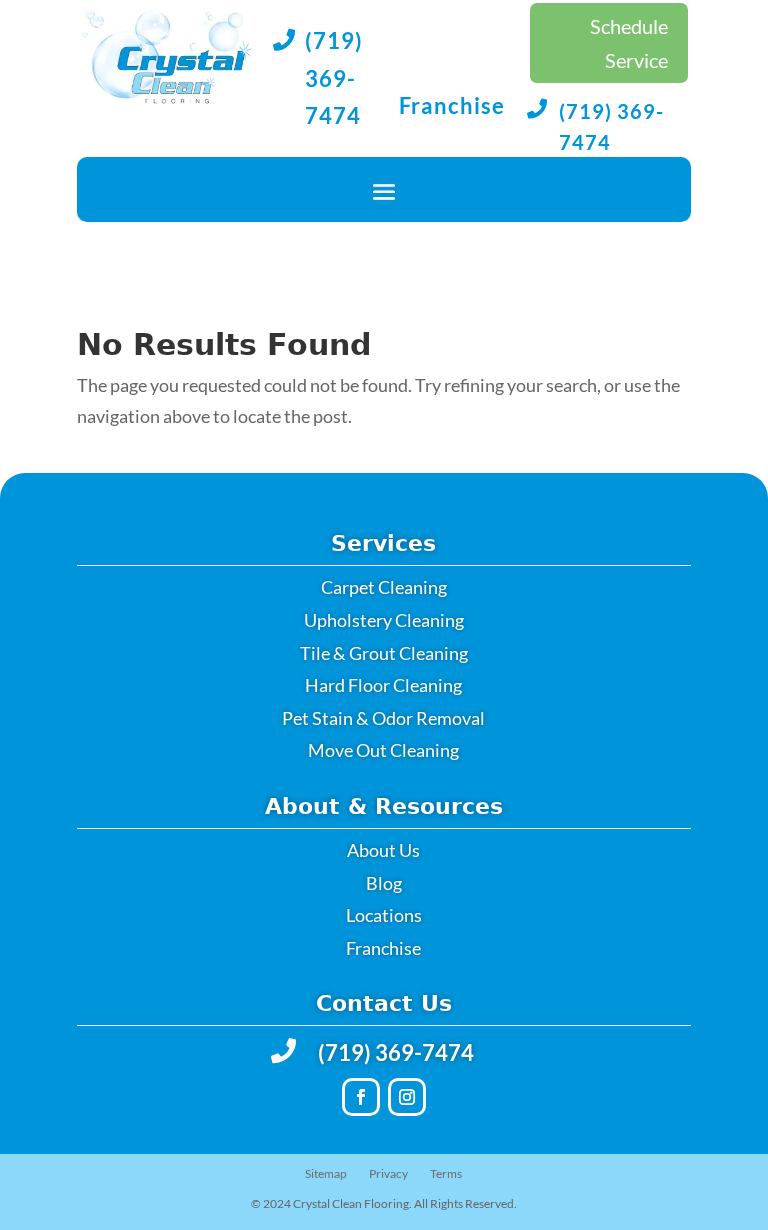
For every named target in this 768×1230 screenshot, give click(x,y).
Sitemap (326, 1174)
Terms (446, 1174)
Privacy (388, 1174)
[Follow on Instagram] (407, 1097)
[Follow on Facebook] (361, 1097)
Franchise (452, 105)
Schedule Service (629, 43)
